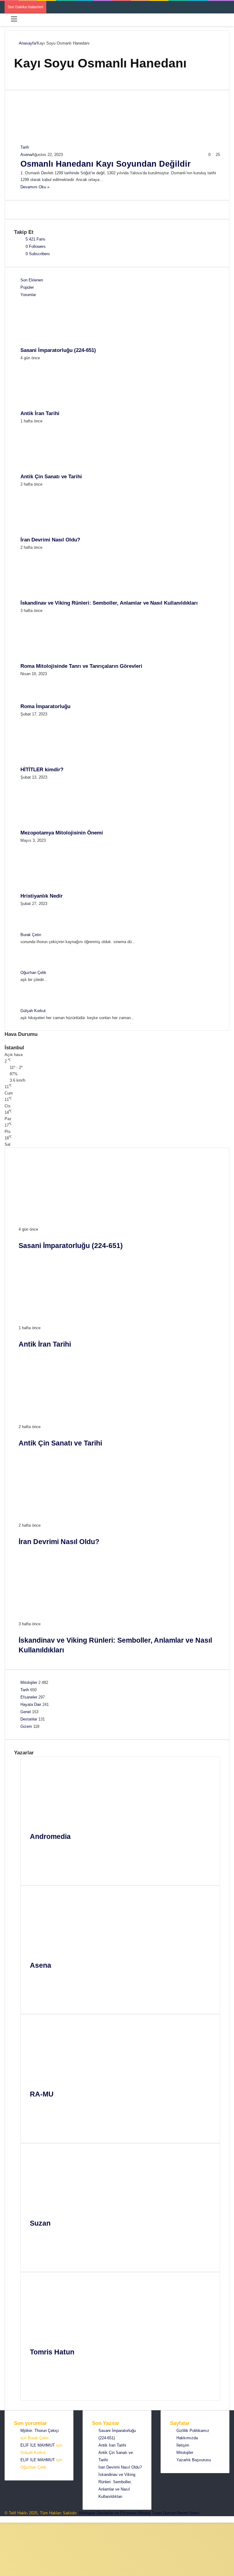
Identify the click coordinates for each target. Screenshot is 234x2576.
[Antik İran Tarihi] (54, 406)
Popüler (27, 287)
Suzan (40, 2223)
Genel (26, 1712)
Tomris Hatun (52, 2352)
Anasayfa (27, 43)
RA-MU (42, 2094)
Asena (26, 155)
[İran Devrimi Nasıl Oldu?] (54, 532)
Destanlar (29, 1719)
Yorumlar (28, 295)
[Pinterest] (38, 1872)
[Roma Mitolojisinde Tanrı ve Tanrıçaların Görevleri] (54, 659)
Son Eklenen (32, 280)
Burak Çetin (31, 935)
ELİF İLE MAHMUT (38, 2445)
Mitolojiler (29, 1682)
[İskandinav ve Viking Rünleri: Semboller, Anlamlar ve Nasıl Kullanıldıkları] (54, 596)
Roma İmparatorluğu (45, 706)
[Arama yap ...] (226, 21)
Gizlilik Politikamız (193, 2431)
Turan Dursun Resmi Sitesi (175, 2513)
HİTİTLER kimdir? (42, 770)
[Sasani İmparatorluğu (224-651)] (54, 343)
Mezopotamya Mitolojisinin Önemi (62, 833)
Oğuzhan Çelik (33, 973)
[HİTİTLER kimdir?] (54, 762)
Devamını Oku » (35, 187)
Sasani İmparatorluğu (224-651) (58, 350)
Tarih (25, 1690)
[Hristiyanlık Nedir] (54, 889)
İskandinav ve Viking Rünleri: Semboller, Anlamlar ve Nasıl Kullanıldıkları (109, 603)
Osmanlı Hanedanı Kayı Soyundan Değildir (106, 164)
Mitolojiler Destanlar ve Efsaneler (108, 2513)
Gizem (26, 1726)
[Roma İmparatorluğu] (37, 699)
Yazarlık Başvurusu (194, 2460)
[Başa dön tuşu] (2, 2519)
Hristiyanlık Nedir (42, 896)
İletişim (183, 2445)
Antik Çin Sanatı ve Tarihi (51, 477)
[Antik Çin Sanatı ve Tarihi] (54, 469)
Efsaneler (29, 1697)
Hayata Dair (31, 1704)
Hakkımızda (187, 2438)
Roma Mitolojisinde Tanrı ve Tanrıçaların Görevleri (81, 666)
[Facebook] (38, 1857)
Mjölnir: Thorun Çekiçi (40, 2431)
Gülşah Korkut (33, 1011)
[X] (38, 1865)
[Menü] (14, 21)
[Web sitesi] (38, 1850)
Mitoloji (144, 2513)
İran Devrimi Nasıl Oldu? (50, 540)
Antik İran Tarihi (40, 413)
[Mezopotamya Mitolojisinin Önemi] (54, 825)
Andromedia (50, 1836)
